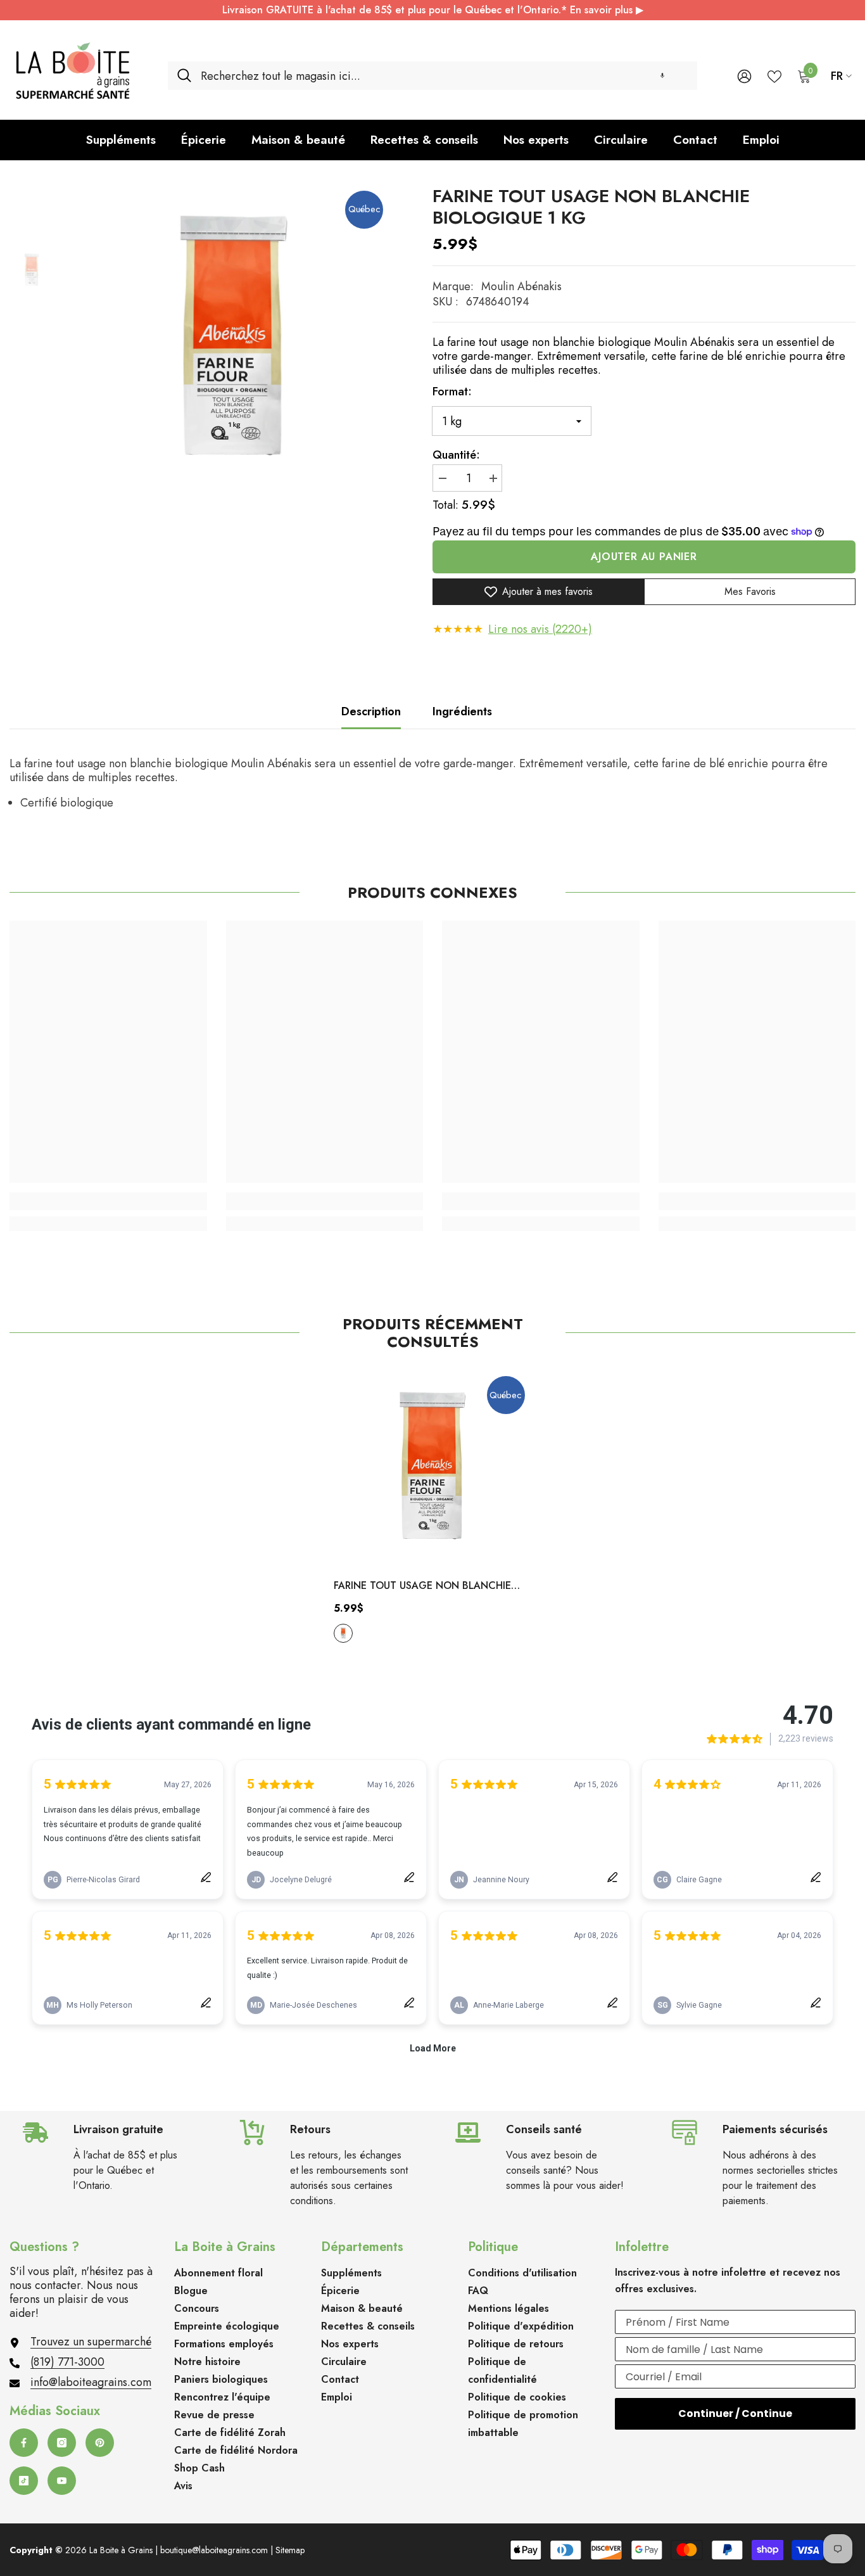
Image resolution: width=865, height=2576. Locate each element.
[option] (234, 340)
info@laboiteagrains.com (91, 2382)
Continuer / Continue (735, 2413)
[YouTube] (62, 2481)
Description (371, 711)
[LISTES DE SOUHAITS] (774, 75)
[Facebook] (24, 2443)
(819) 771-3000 (67, 2362)
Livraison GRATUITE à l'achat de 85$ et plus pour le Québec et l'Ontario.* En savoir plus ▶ (433, 10)
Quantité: (456, 455)
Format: (452, 392)
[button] (662, 76)
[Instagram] (62, 2443)
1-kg (343, 1633)
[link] (108, 1201)
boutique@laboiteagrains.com (214, 2550)
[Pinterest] (100, 2443)
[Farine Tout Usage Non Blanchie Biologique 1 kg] (432, 1469)
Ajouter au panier (644, 557)
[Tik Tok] (24, 2481)
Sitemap (290, 2550)
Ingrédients (462, 711)
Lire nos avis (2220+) (540, 629)
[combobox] (444, 76)
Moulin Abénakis (521, 286)
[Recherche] (432, 76)
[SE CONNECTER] (744, 76)
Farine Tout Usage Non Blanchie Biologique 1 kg (422, 1586)
